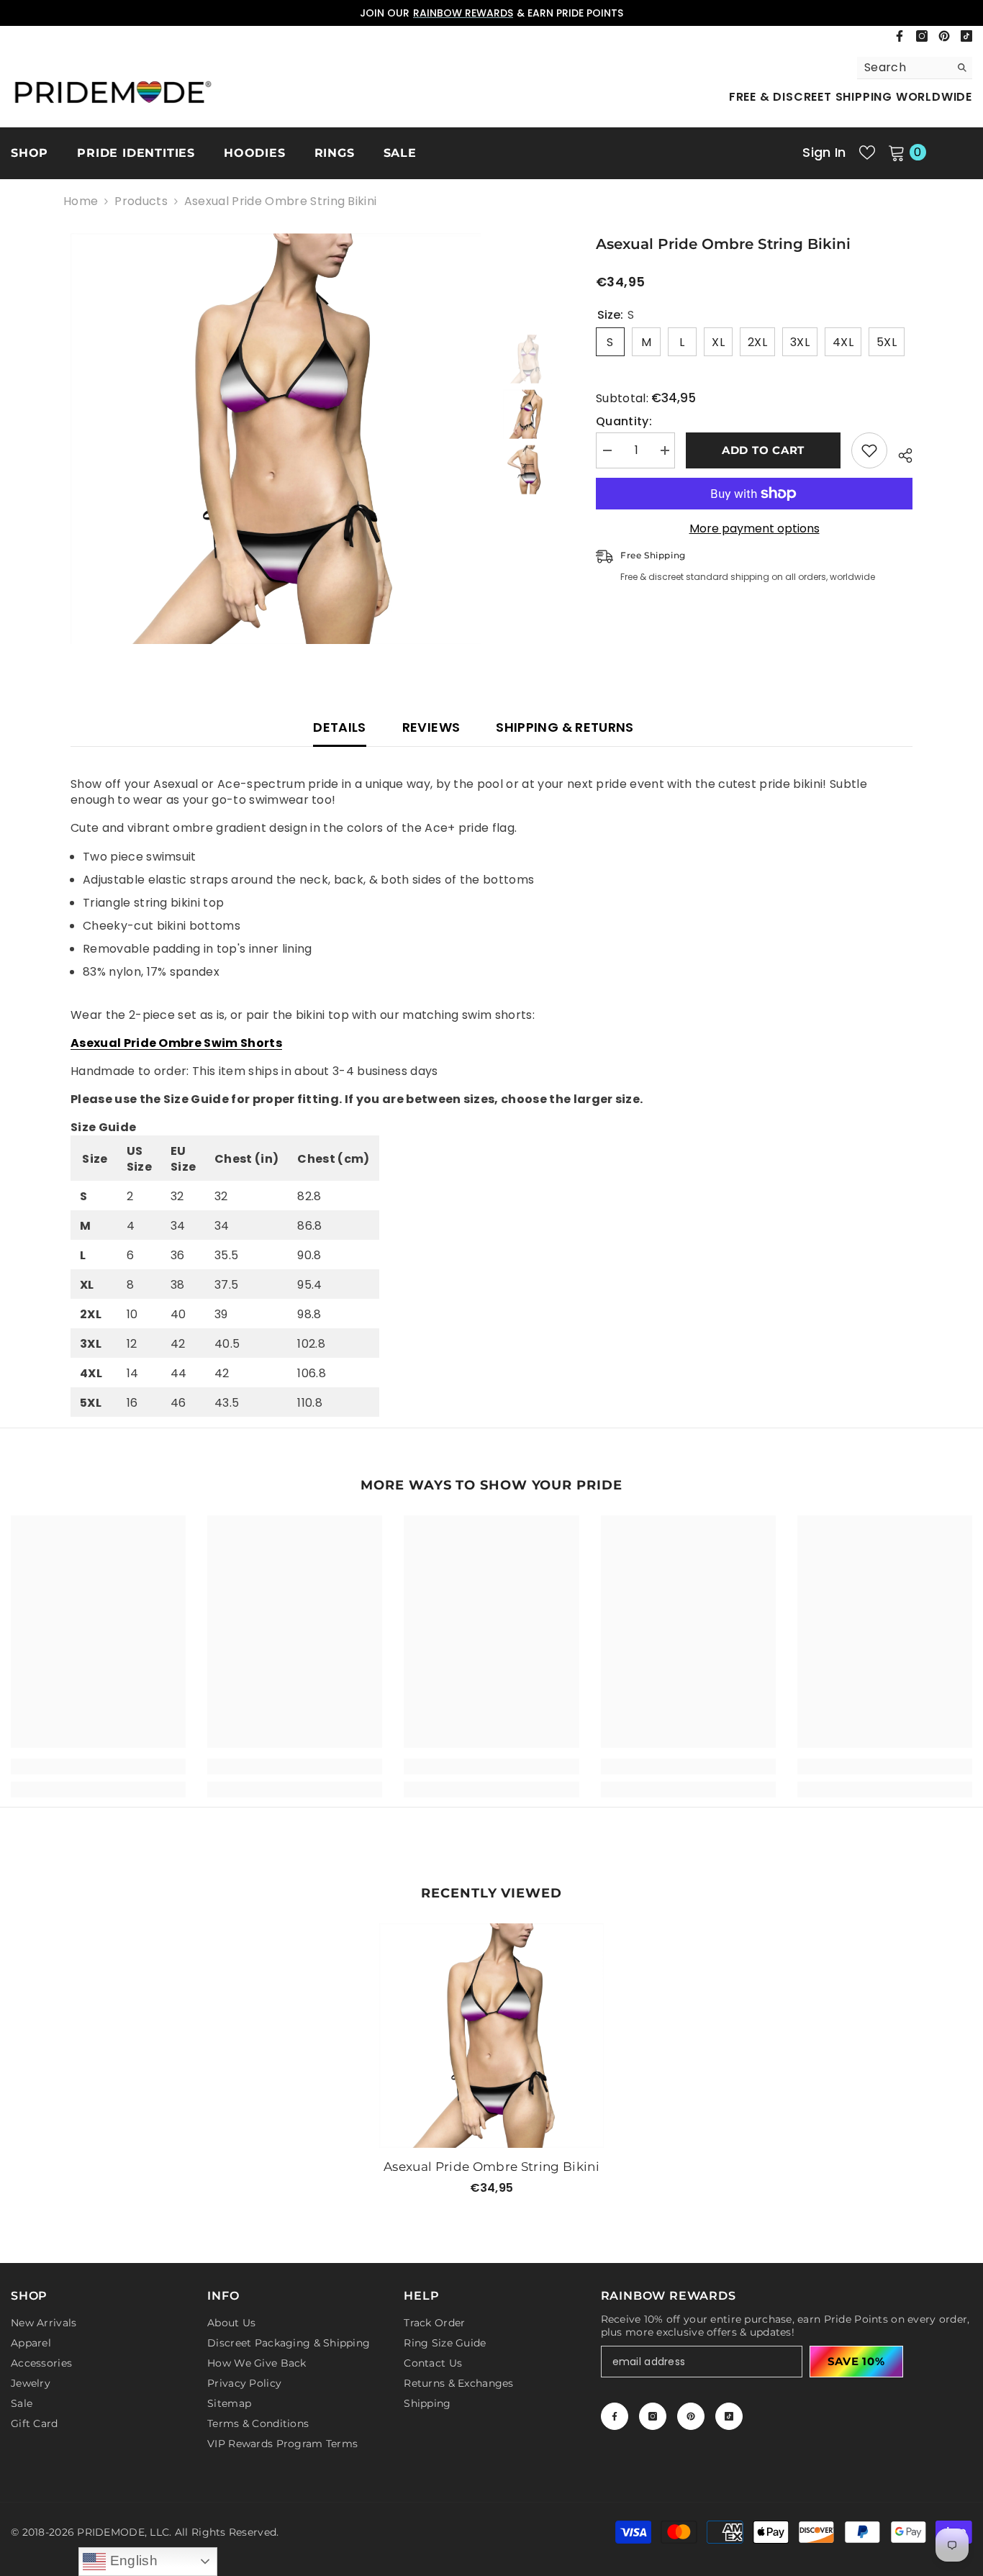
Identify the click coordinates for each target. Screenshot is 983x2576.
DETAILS (340, 727)
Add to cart (763, 450)
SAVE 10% (856, 2361)
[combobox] (903, 68)
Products (141, 201)
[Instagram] (922, 36)
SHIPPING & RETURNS (565, 727)
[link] (98, 1767)
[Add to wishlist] (869, 450)
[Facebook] (900, 36)
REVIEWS (431, 727)
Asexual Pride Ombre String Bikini (491, 2167)
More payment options (755, 529)
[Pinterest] (944, 36)
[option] (491, 13)
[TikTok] (966, 36)
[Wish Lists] (867, 153)
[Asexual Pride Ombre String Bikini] (491, 2036)
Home (81, 201)
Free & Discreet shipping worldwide (851, 97)
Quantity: (624, 422)
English (132, 2561)
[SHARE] (900, 453)
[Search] (915, 68)
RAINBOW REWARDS (463, 13)
